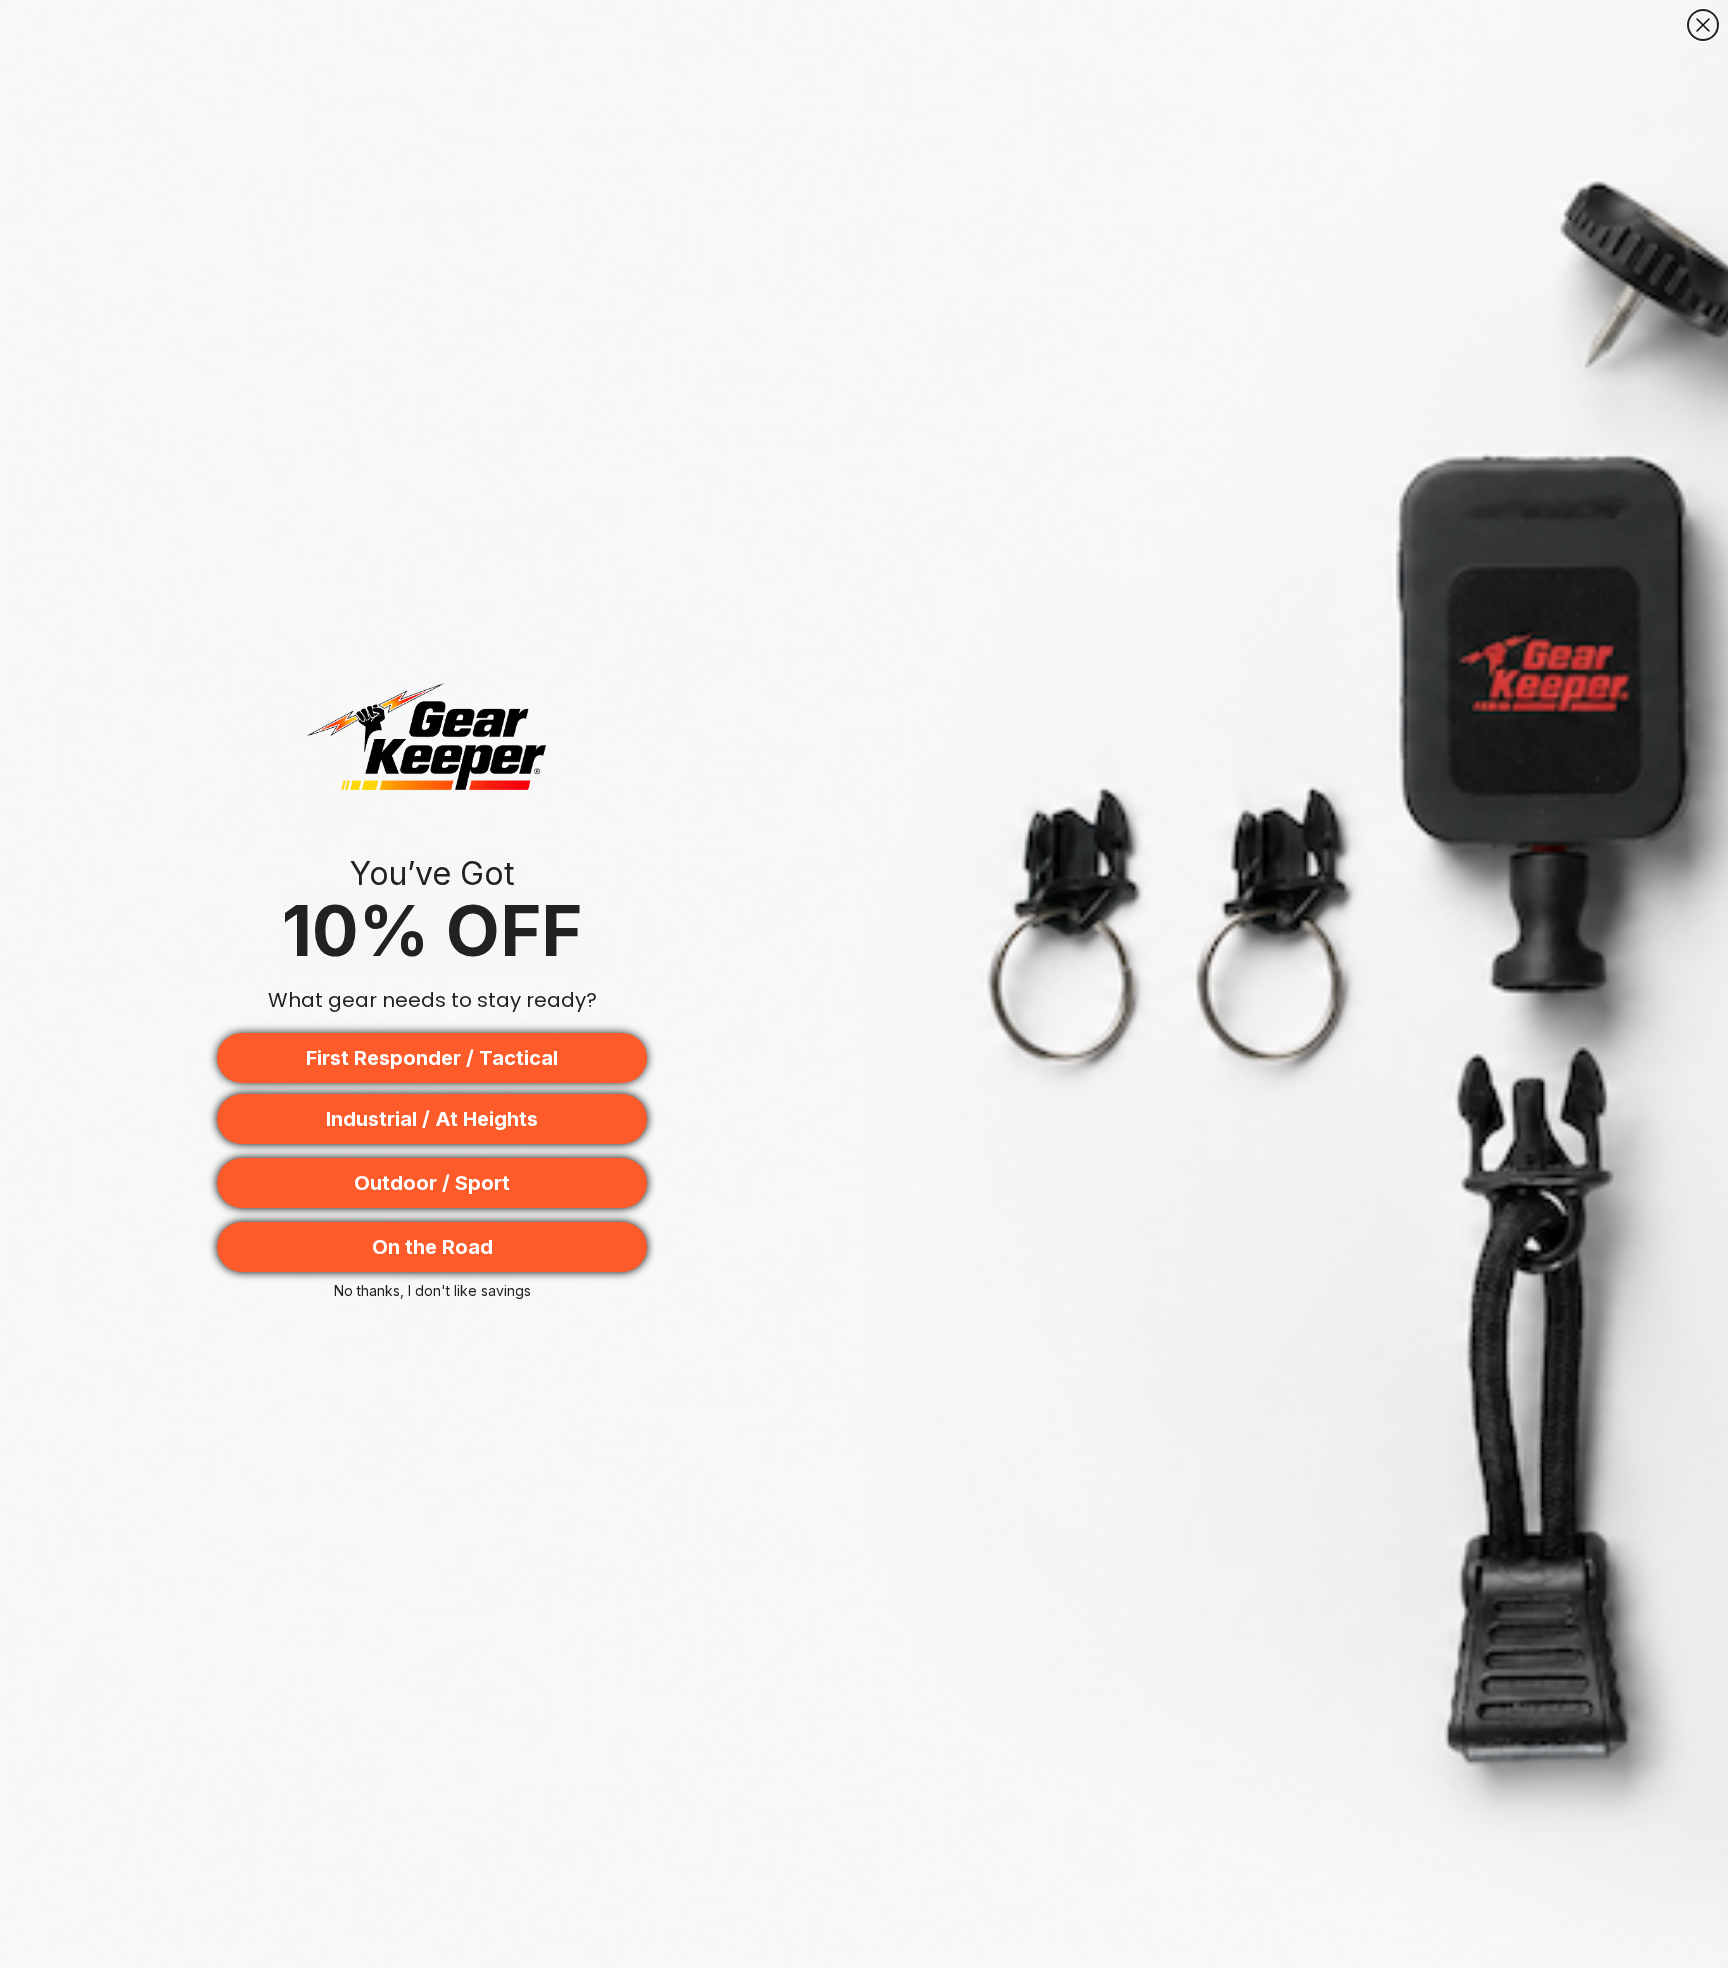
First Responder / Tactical (432, 1058)
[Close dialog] (1703, 25)
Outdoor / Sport (432, 1183)
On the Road (432, 1247)
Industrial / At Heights (432, 1119)
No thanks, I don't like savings (432, 1290)
